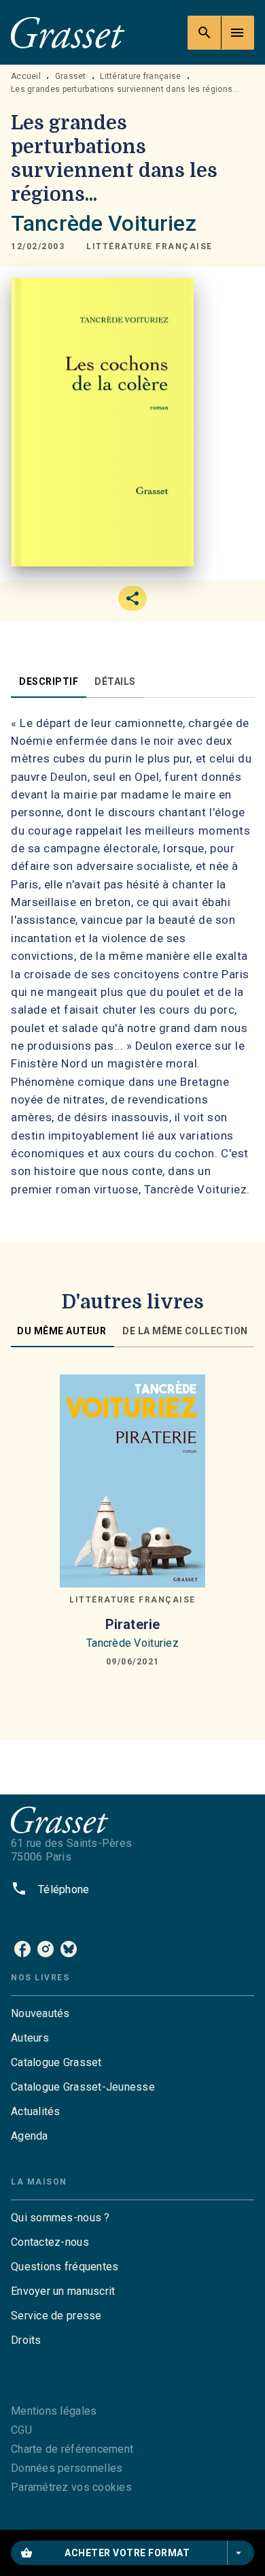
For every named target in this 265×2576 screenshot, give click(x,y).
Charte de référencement (72, 2449)
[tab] (49, 681)
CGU (21, 2430)
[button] (149, 247)
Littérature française (140, 76)
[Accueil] (68, 32)
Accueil (26, 76)
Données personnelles (67, 2468)
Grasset (71, 76)
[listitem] (22, 1949)
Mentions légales (54, 2411)
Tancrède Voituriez (104, 223)
